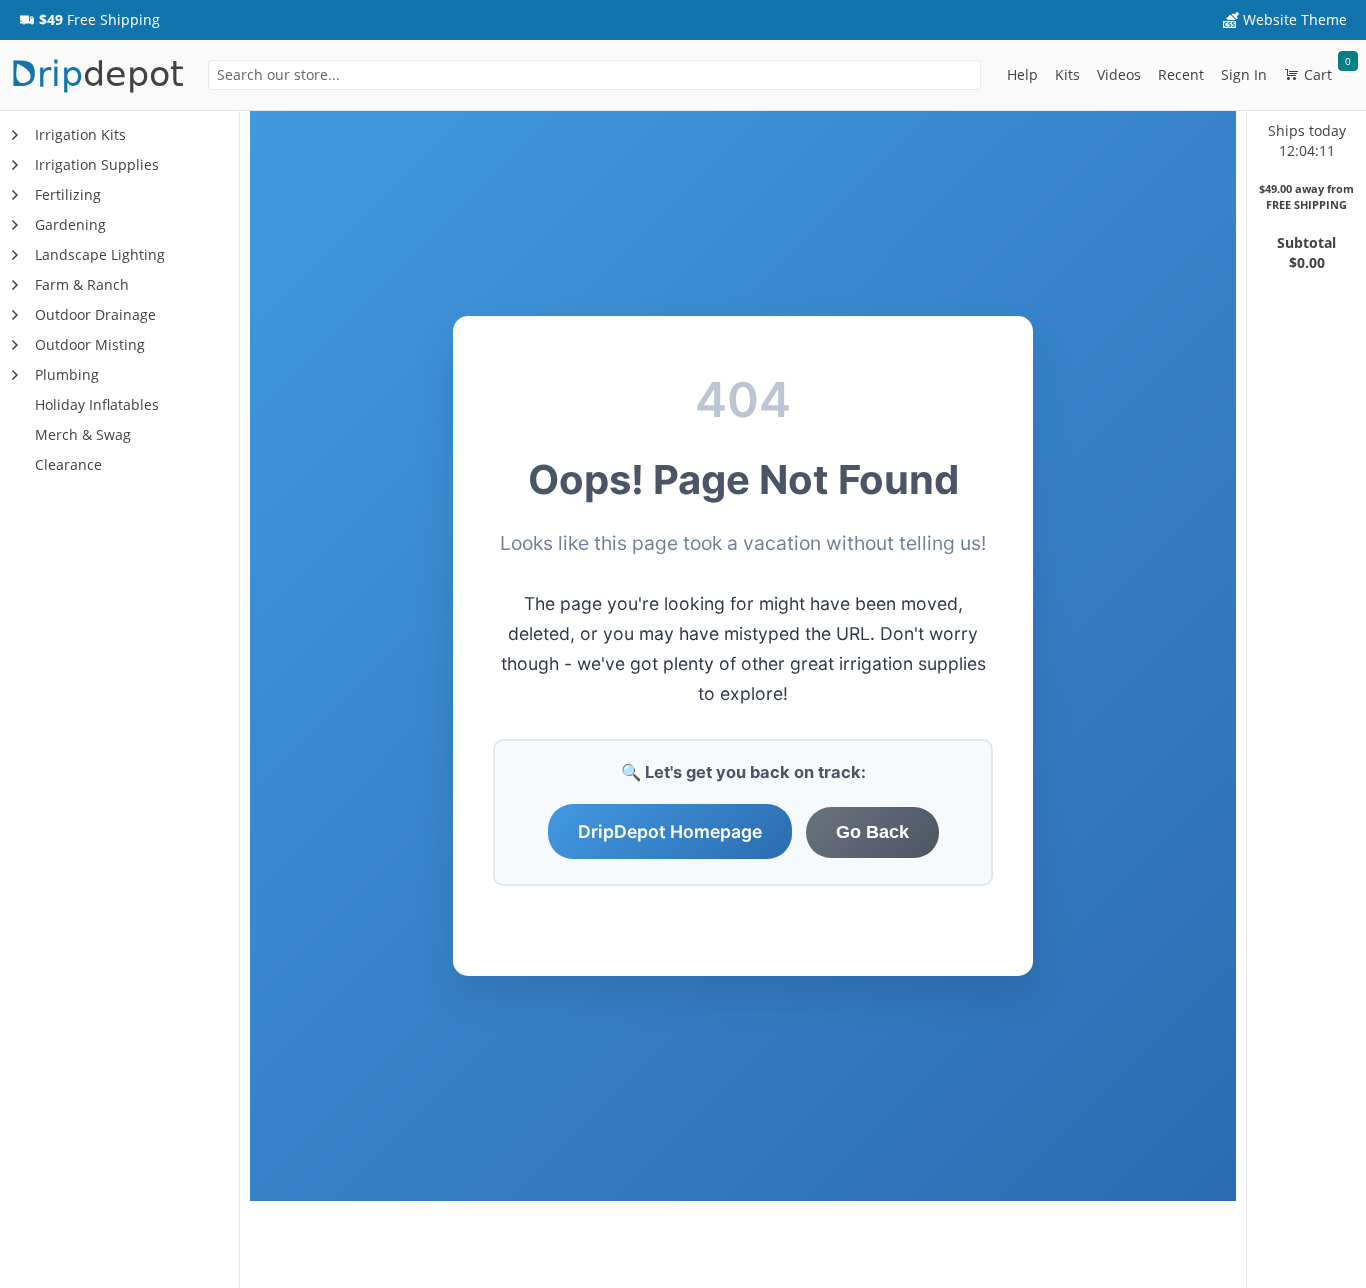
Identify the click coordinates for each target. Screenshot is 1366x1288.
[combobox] (594, 75)
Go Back (872, 832)
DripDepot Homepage (670, 831)
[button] (89, 20)
